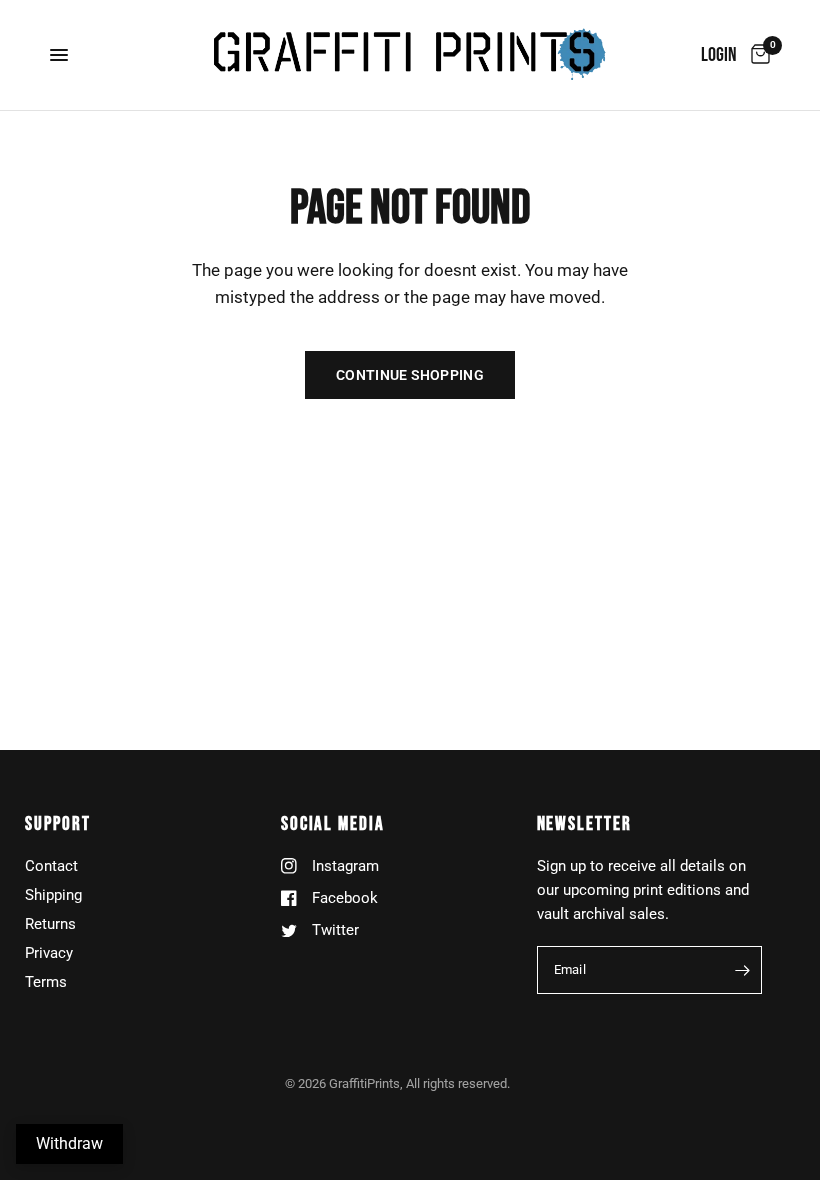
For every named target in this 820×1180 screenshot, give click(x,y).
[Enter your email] (742, 970)
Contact (51, 866)
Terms (46, 982)
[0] (757, 55)
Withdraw (69, 1143)
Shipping (53, 895)
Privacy (49, 953)
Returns (50, 924)
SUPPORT (57, 824)
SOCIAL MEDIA (333, 824)
